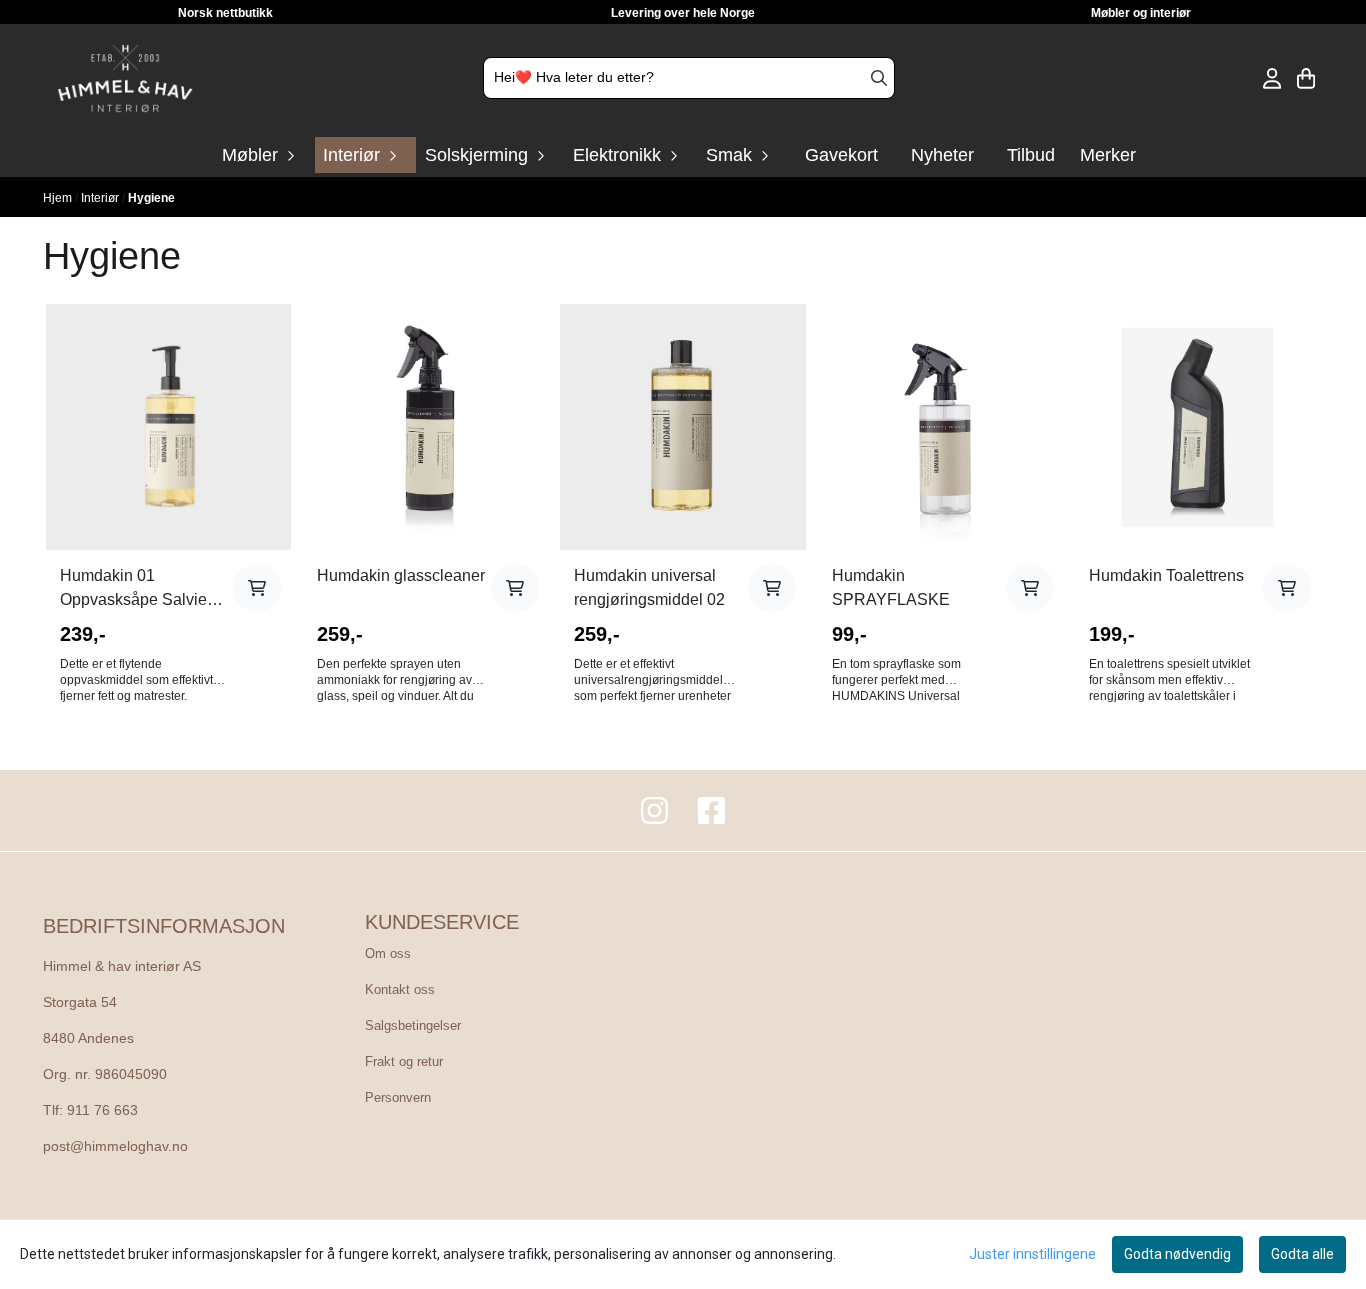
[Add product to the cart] (257, 588)
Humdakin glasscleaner (401, 575)
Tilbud (1031, 155)
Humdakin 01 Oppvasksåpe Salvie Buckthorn (133, 589)
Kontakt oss (400, 989)
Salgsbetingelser (413, 1025)
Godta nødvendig (1177, 1254)
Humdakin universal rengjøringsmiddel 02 (649, 587)
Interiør (101, 198)
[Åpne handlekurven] (1306, 78)
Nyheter (942, 155)
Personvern (398, 1097)
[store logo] (125, 78)
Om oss (388, 953)
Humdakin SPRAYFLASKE (891, 587)
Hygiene (151, 198)
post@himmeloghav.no (115, 1146)
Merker (1108, 155)
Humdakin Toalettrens (1166, 575)
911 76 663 (102, 1110)
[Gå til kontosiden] (1272, 78)
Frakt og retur (404, 1061)
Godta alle (1302, 1254)
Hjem (59, 198)
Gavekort (841, 155)
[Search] (879, 78)
